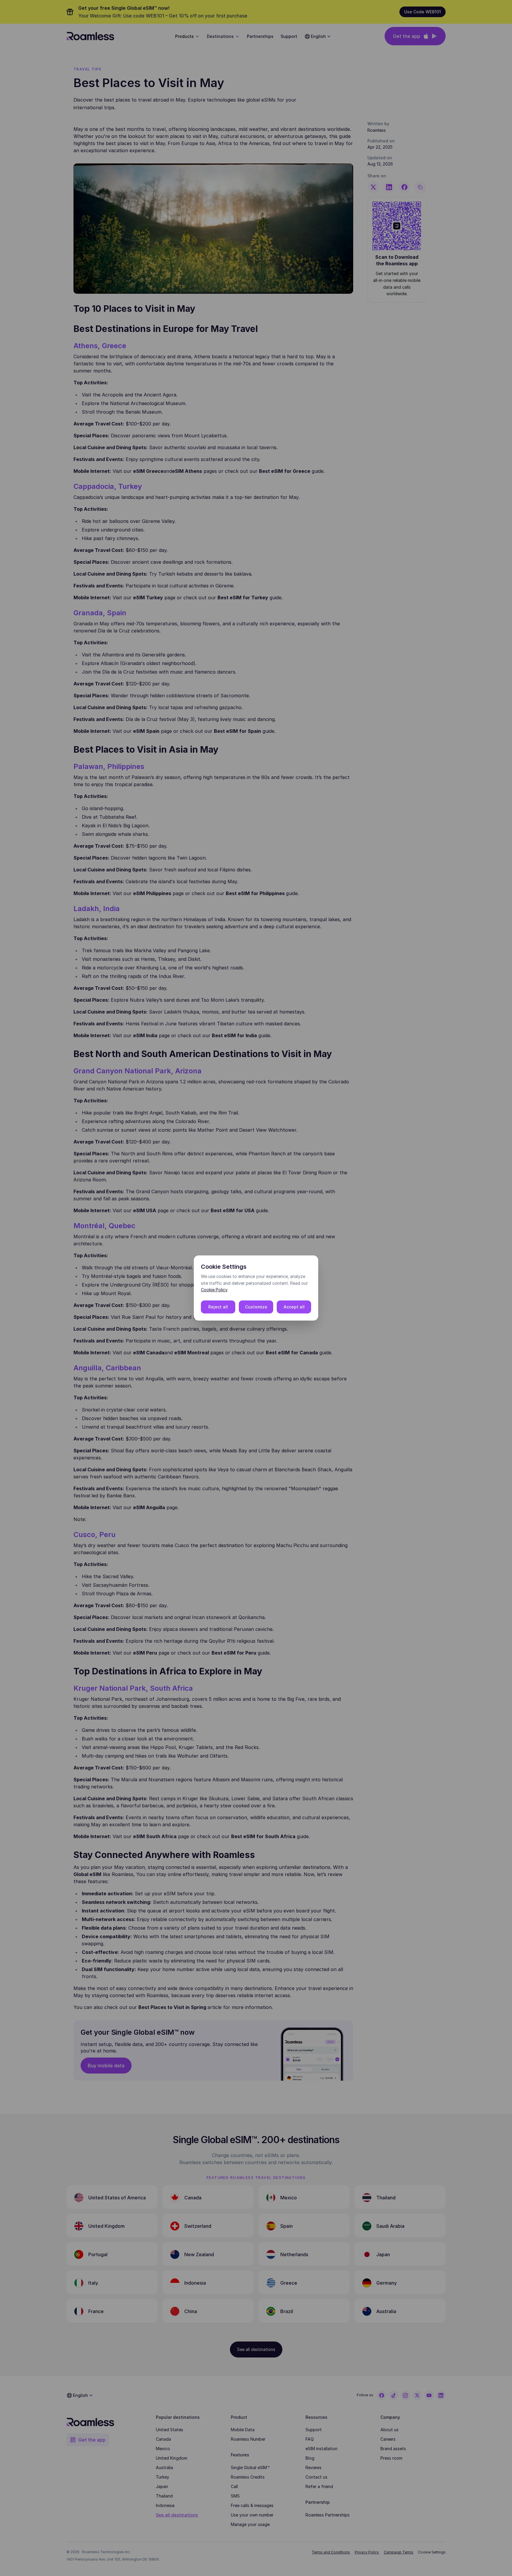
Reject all (218, 1307)
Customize (256, 1307)
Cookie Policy (214, 1290)
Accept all (294, 1307)
